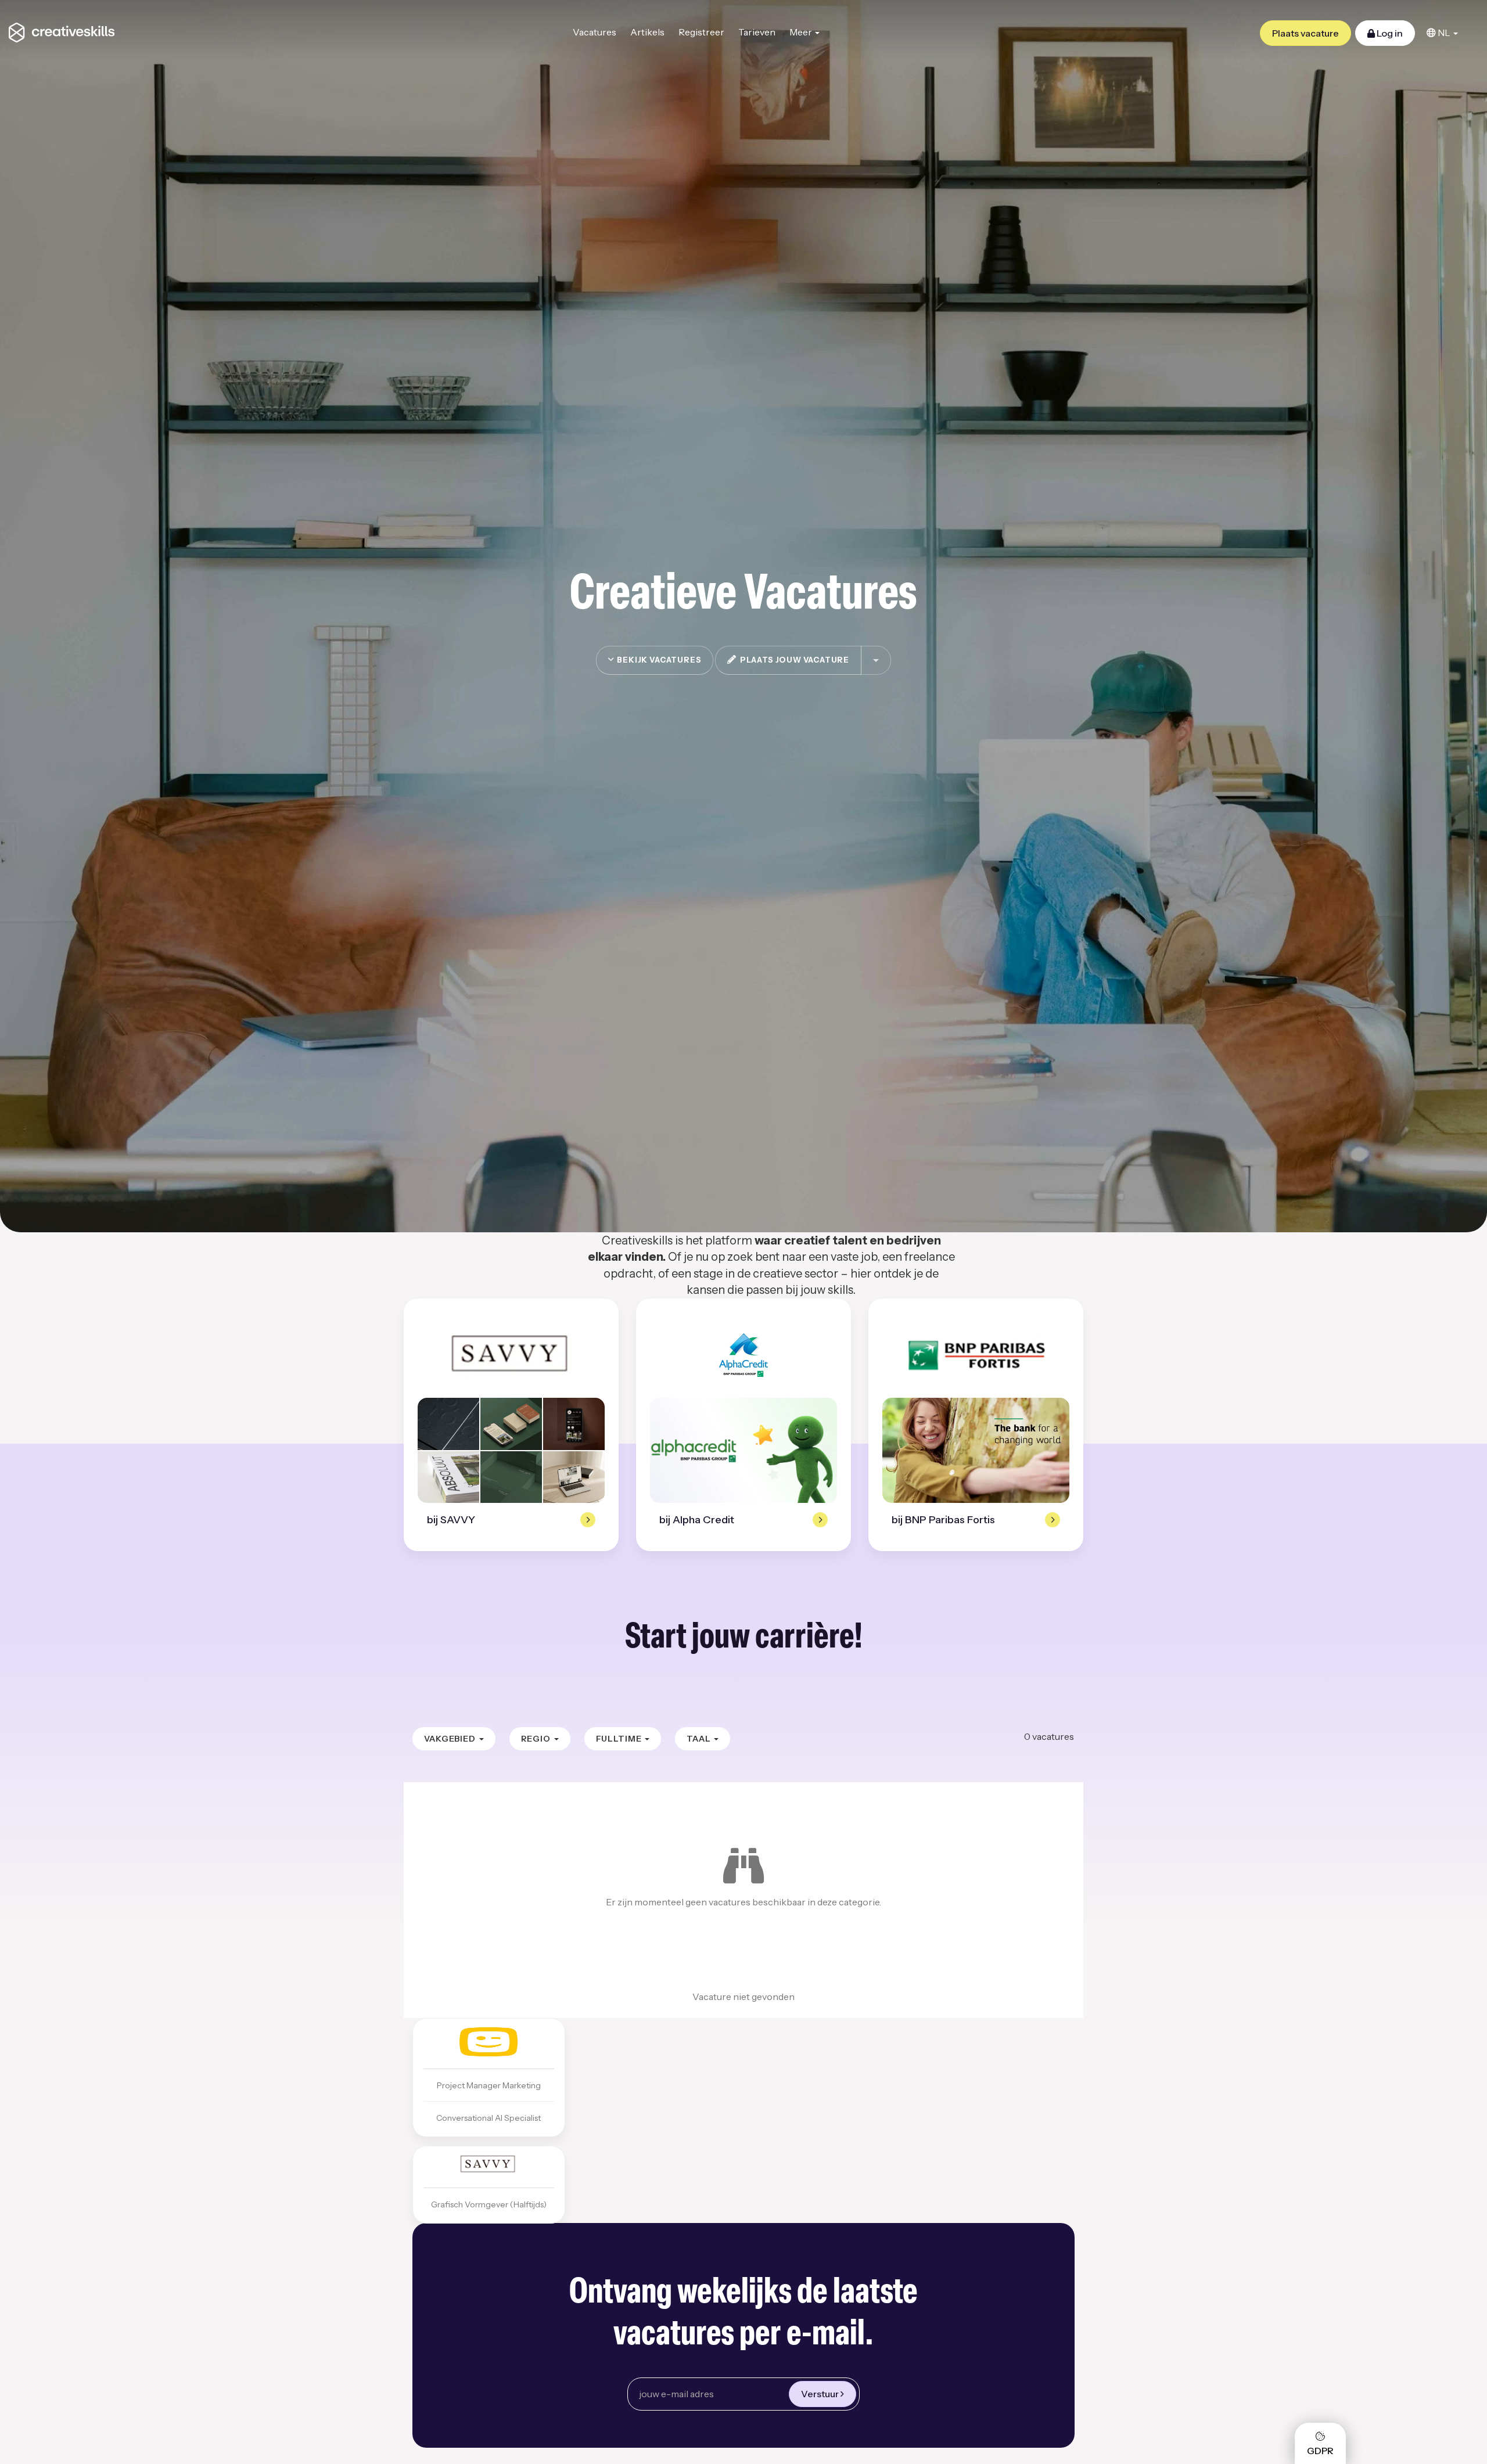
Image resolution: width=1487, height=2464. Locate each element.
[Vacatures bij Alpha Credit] (743, 1355)
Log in (1389, 33)
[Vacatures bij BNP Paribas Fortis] (976, 1355)
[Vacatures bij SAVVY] (511, 1355)
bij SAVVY (451, 1520)
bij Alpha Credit (697, 1520)
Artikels (647, 32)
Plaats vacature (1305, 33)
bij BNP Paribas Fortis (943, 1520)
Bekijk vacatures (658, 660)
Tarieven (757, 32)
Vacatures (595, 32)
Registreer (701, 32)
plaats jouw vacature (793, 660)
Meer (802, 32)
